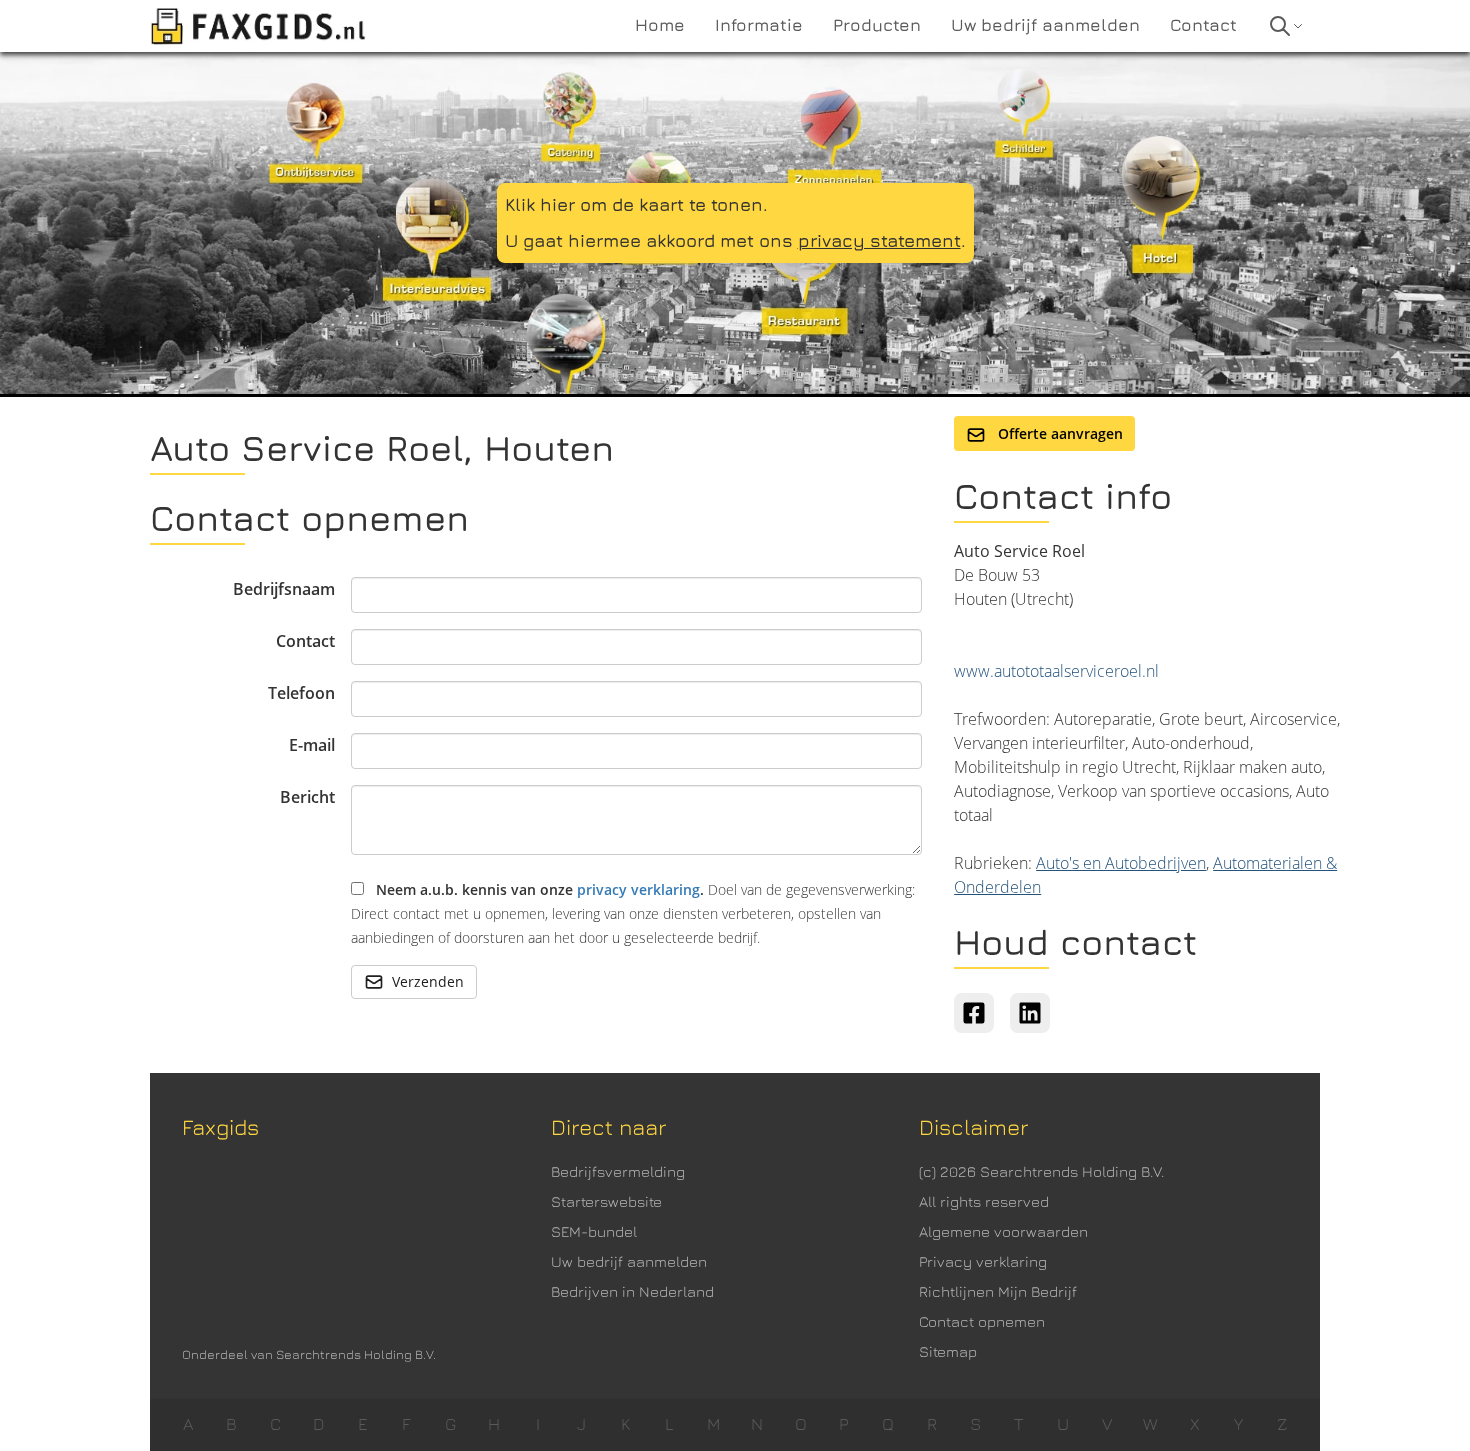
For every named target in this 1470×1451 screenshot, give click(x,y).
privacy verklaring (638, 889)
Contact (305, 641)
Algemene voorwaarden (1003, 1231)
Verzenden (428, 981)
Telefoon (301, 693)
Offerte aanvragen (1058, 433)
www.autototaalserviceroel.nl (1056, 671)
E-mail (312, 745)
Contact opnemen (982, 1321)
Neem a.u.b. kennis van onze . (633, 913)
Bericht (307, 797)
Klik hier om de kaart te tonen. (636, 204)
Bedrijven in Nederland (632, 1291)
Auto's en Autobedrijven (1121, 863)
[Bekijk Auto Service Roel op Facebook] (974, 1013)
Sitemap (948, 1351)
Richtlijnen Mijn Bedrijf (998, 1291)
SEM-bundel (594, 1231)
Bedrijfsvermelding (618, 1171)
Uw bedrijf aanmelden (629, 1261)
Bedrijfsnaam (284, 589)
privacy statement (879, 240)
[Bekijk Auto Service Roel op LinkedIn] (1030, 1013)
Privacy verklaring (983, 1261)
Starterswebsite (606, 1201)
